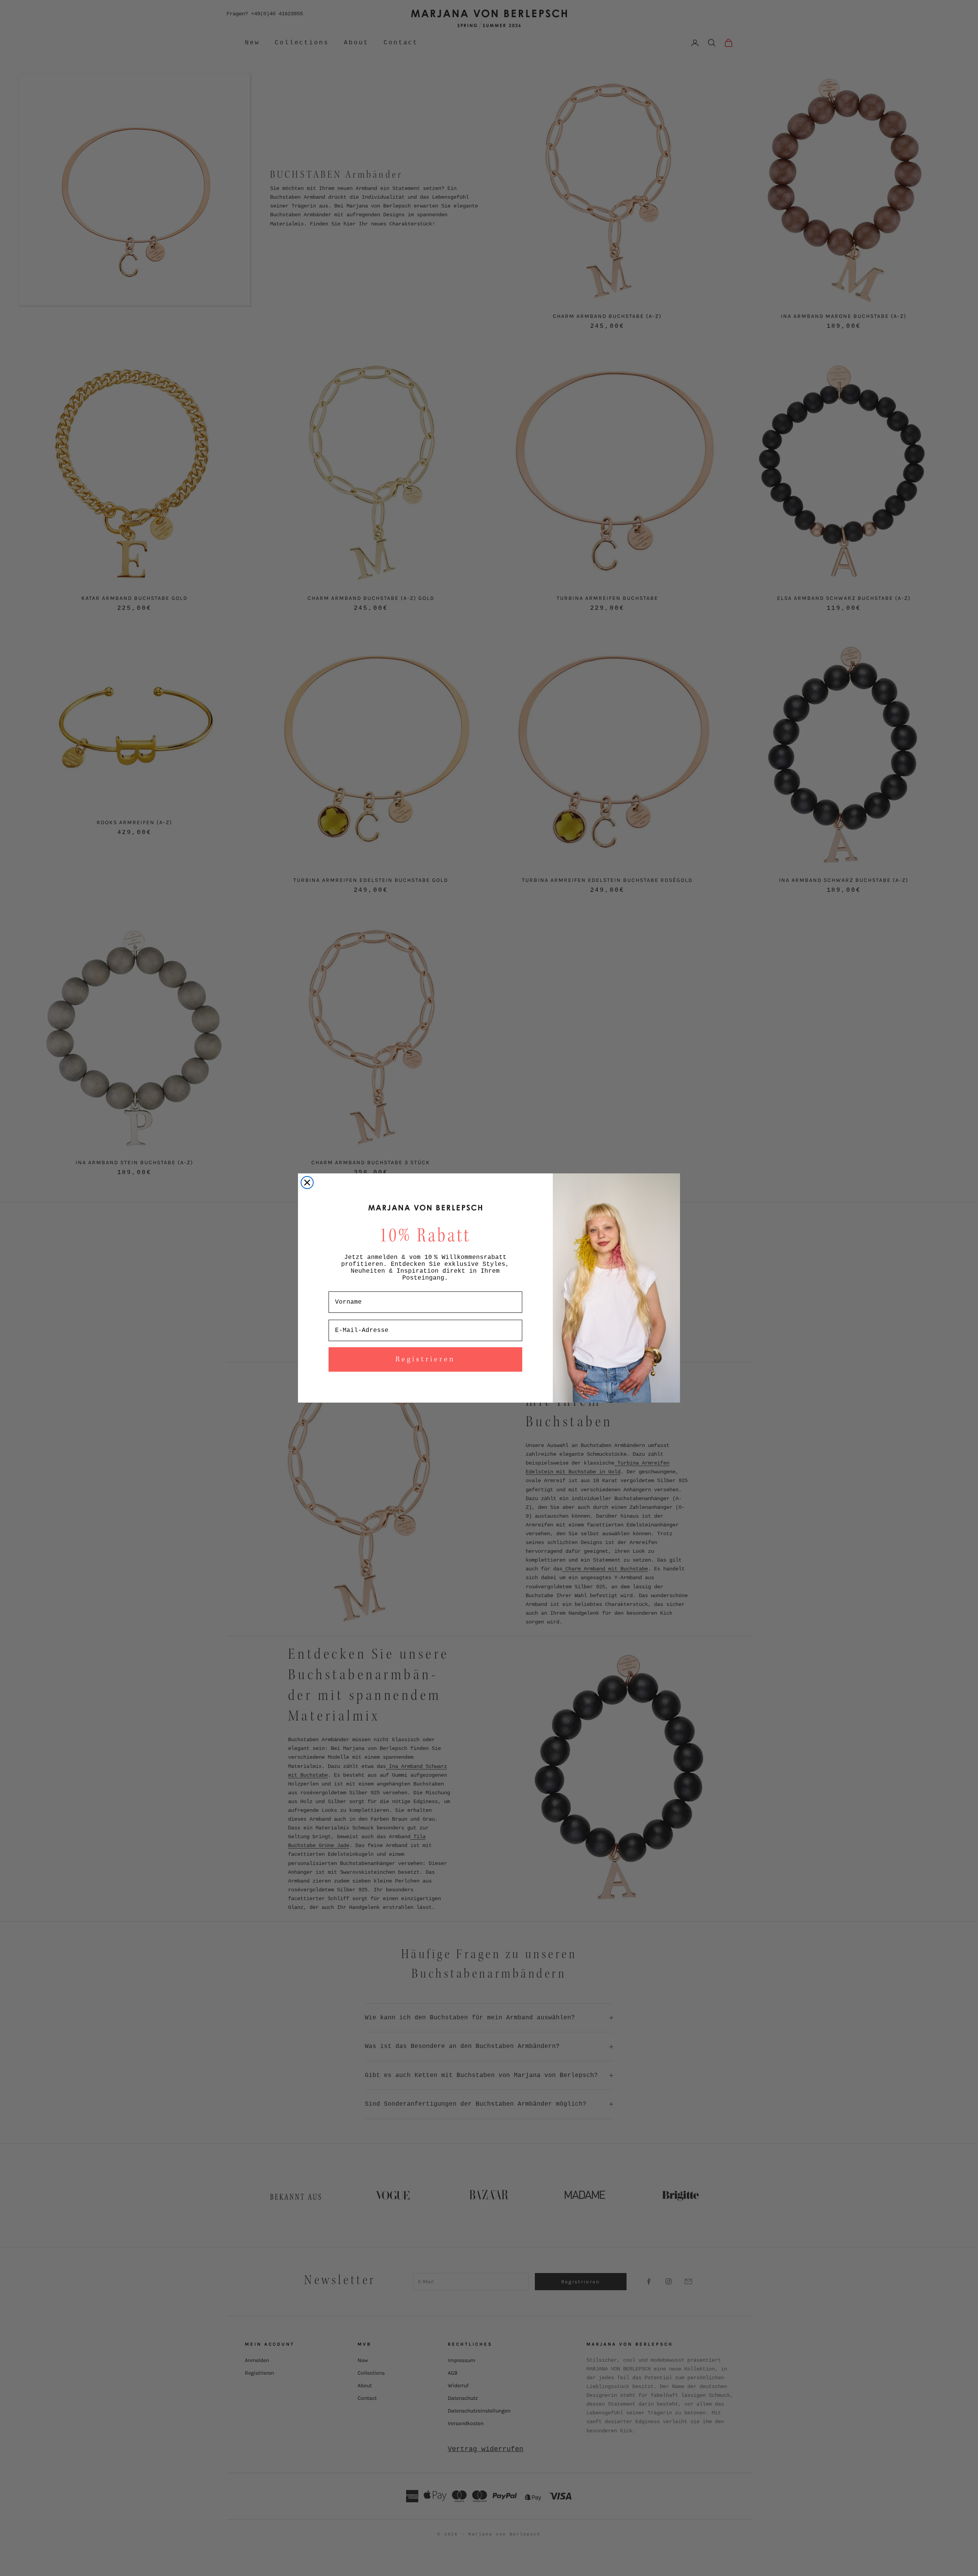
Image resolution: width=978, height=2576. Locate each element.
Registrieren (425, 1359)
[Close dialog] (307, 1183)
